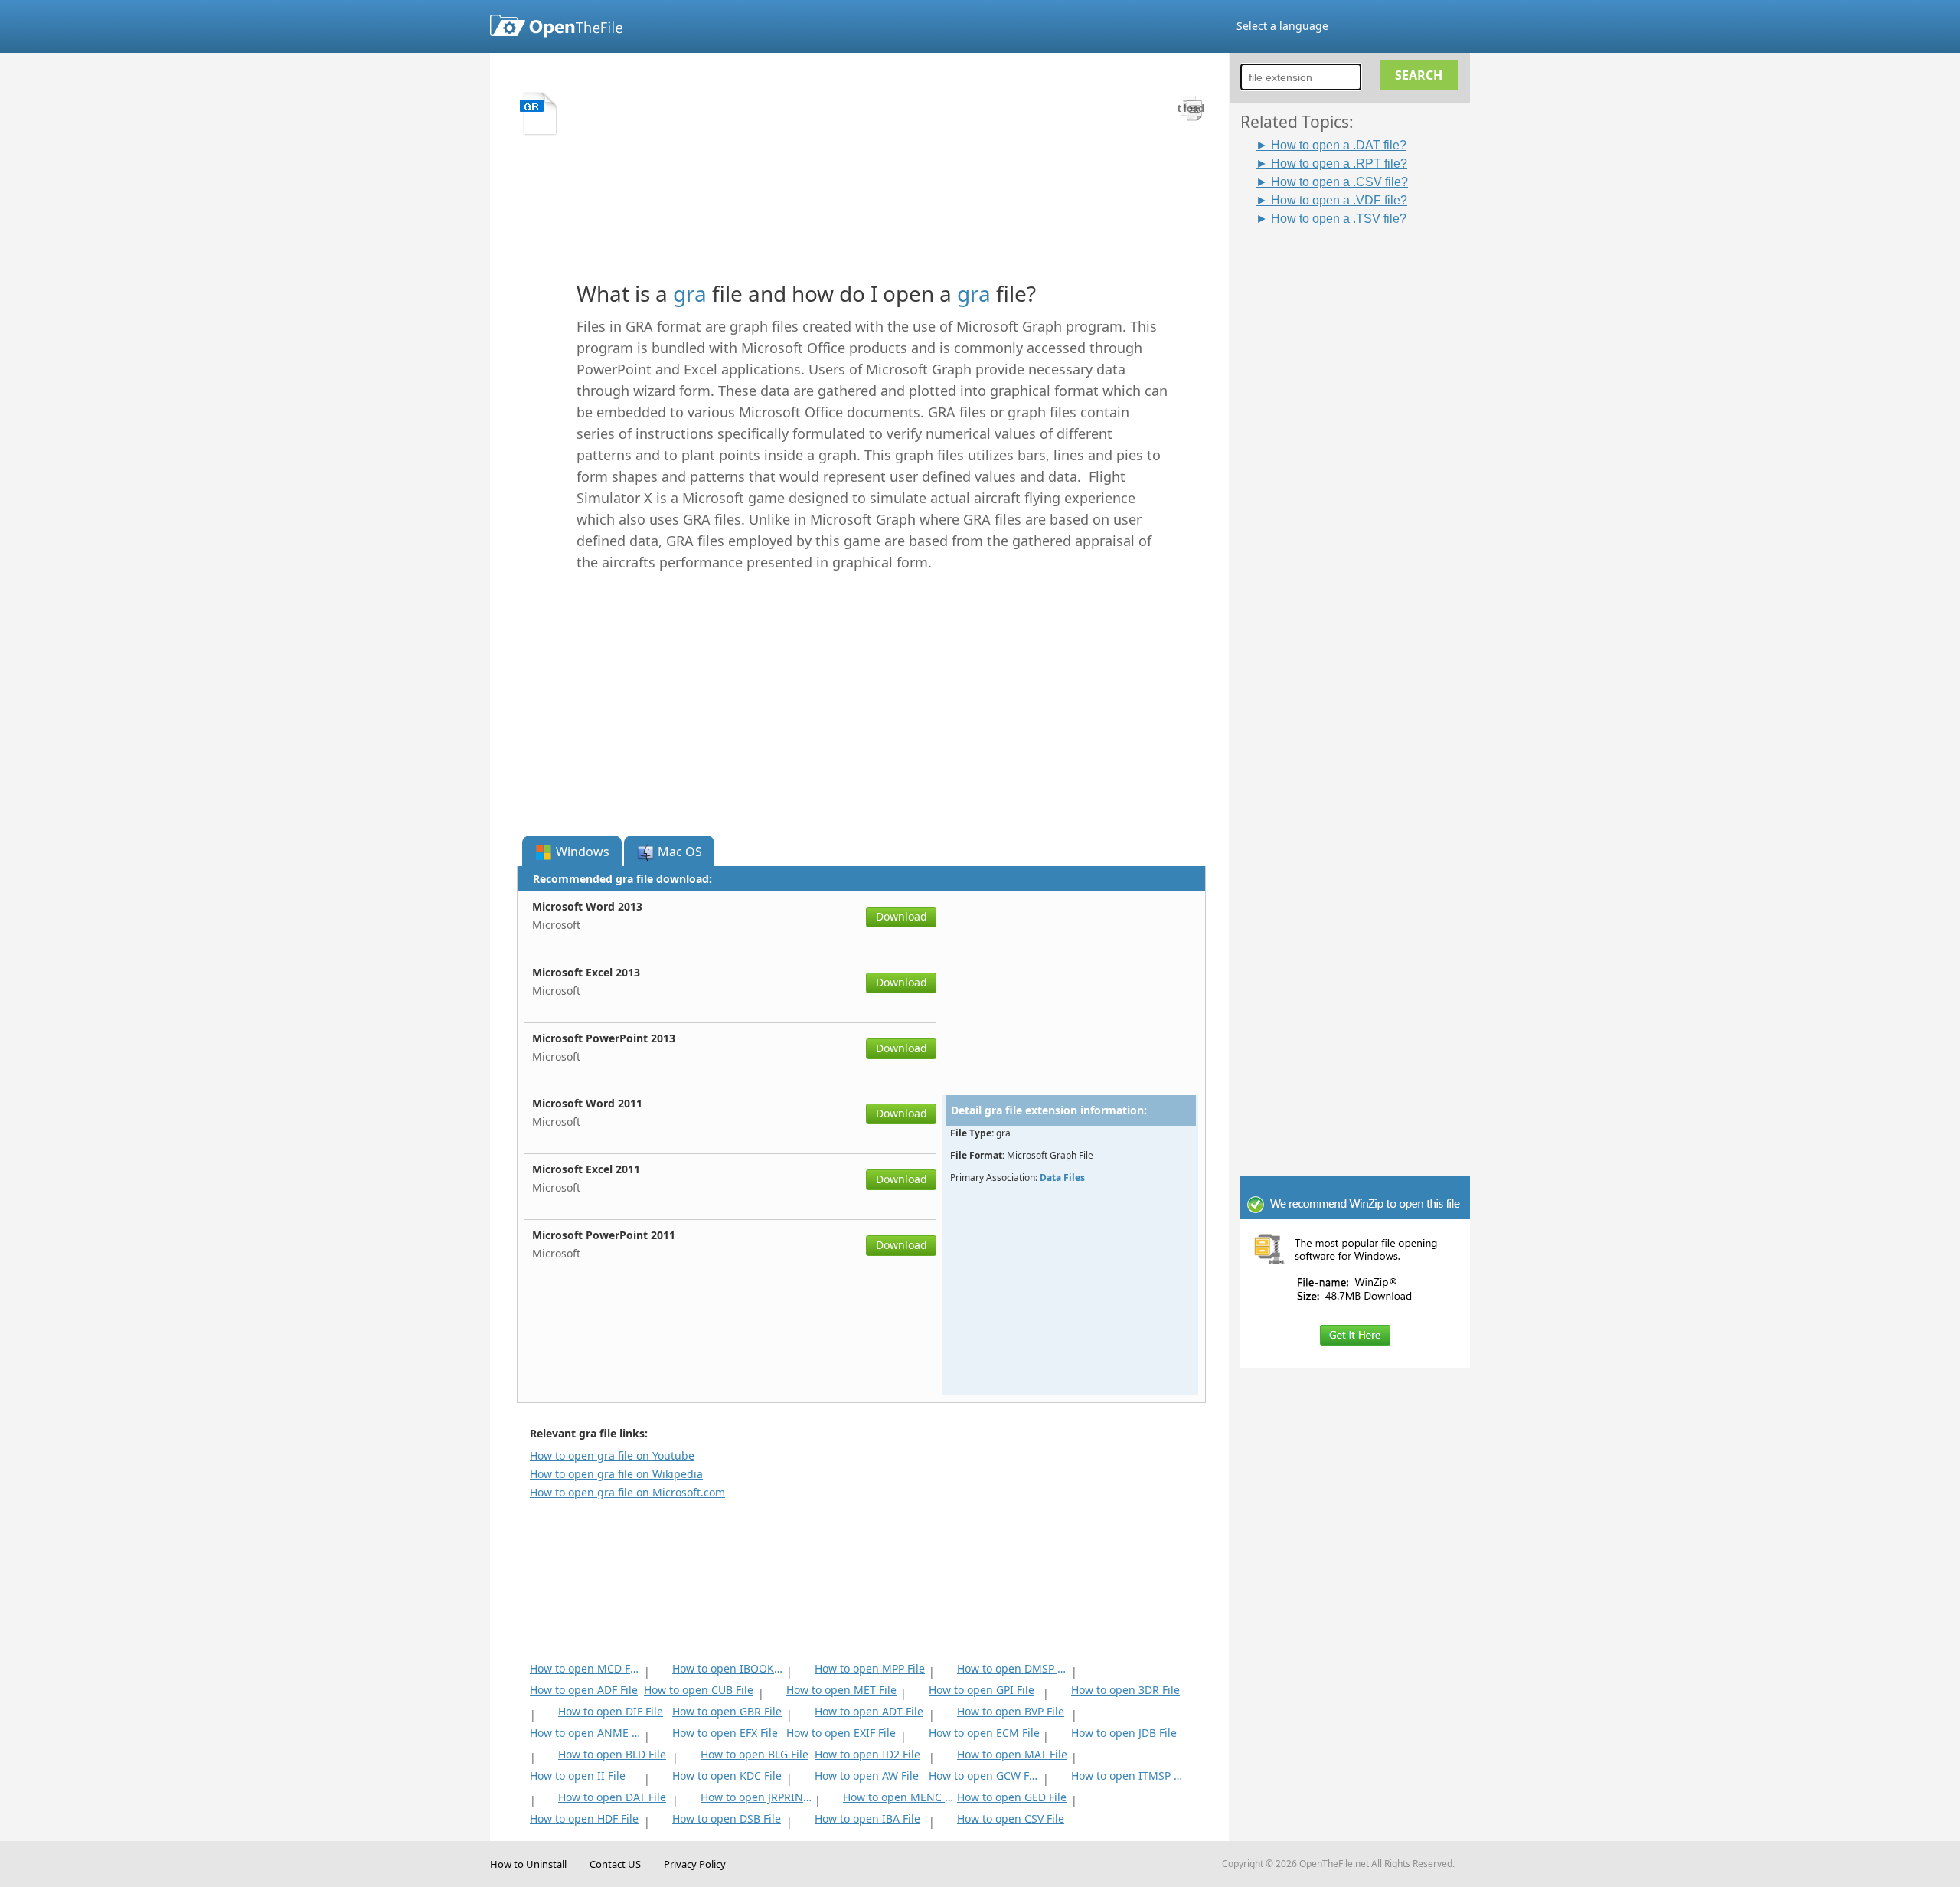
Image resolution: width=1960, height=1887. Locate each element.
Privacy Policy (695, 1864)
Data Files (1062, 1177)
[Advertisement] (1363, 457)
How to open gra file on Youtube (612, 1455)
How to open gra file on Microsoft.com (627, 1492)
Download (902, 916)
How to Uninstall (528, 1864)
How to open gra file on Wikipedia (616, 1474)
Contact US (615, 1864)
